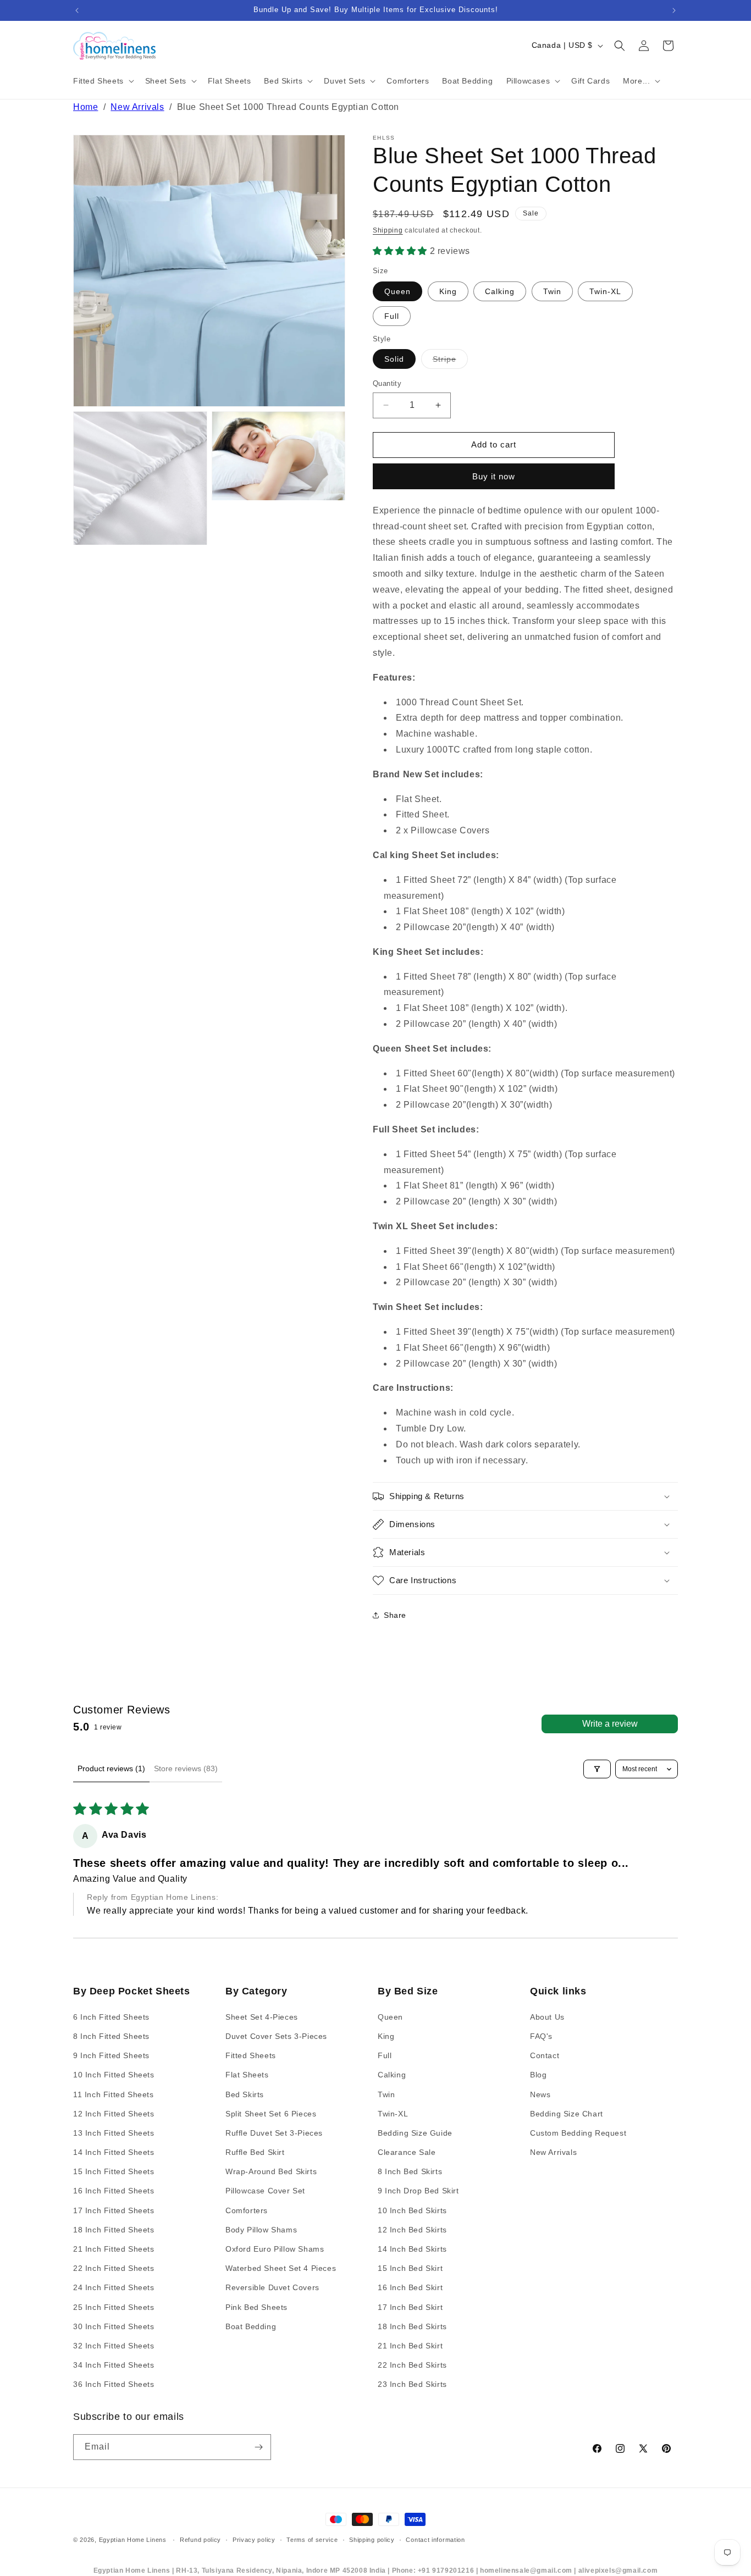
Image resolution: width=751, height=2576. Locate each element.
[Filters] (597, 1769)
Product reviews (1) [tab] (111, 1768)
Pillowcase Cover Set (265, 2191)
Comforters (247, 2210)
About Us (547, 2016)
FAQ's (541, 2036)
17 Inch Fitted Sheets (114, 2210)
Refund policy (200, 2540)
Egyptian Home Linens (133, 2540)
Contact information (435, 2540)
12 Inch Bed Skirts (412, 2229)
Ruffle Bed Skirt (255, 2152)
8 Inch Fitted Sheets (111, 2036)
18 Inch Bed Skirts (412, 2326)
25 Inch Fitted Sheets (114, 2307)
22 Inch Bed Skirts (412, 2365)
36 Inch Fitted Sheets (114, 2384)
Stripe (450, 361)
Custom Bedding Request (578, 2132)
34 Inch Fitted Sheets (114, 2365)
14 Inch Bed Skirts (412, 2249)
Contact (545, 2055)
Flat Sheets (247, 2075)
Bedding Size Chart (567, 2113)
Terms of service (312, 2540)
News (540, 2094)
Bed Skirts (245, 2094)
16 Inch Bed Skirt (410, 2287)
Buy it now (494, 476)
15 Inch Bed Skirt (410, 2268)
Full (392, 316)
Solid (394, 359)
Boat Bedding (251, 2326)
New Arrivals (137, 107)
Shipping (388, 230)
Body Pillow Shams (261, 2229)
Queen (397, 291)
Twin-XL (605, 291)
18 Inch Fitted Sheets (114, 2229)
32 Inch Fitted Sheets (114, 2345)
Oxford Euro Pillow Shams (275, 2249)
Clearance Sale (407, 2152)
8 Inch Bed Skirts (410, 2171)
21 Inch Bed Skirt (410, 2345)
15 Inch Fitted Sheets (114, 2171)
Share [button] (395, 1615)
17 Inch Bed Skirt (410, 2307)
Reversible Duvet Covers (272, 2287)
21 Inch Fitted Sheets (114, 2249)
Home (85, 107)
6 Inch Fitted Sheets (111, 2016)
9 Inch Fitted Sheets (111, 2055)
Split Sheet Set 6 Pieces (271, 2113)
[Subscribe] (258, 2447)
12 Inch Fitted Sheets (114, 2113)
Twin (552, 291)
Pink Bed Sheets (256, 2307)
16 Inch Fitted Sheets (114, 2191)
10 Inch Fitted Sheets (114, 2075)
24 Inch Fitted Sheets (114, 2287)
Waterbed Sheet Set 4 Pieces (281, 2268)
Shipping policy (372, 2540)
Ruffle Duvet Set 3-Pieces (274, 2132)
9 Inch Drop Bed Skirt (418, 2191)
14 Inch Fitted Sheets (114, 2152)
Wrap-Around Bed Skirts (271, 2171)
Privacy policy (254, 2540)
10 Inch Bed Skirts (412, 2210)
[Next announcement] (674, 10)
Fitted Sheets (251, 2055)
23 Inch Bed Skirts (412, 2384)
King (448, 291)
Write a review (610, 1724)
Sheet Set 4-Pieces (262, 2016)
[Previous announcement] (77, 10)
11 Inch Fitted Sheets (114, 2094)
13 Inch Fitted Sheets (114, 2132)
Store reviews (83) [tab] (186, 1768)
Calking (500, 291)
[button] (103, 81)
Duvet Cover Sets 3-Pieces (276, 2036)
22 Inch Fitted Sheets (114, 2268)
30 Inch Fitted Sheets (114, 2326)
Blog (538, 2075)
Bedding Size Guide (415, 2132)
